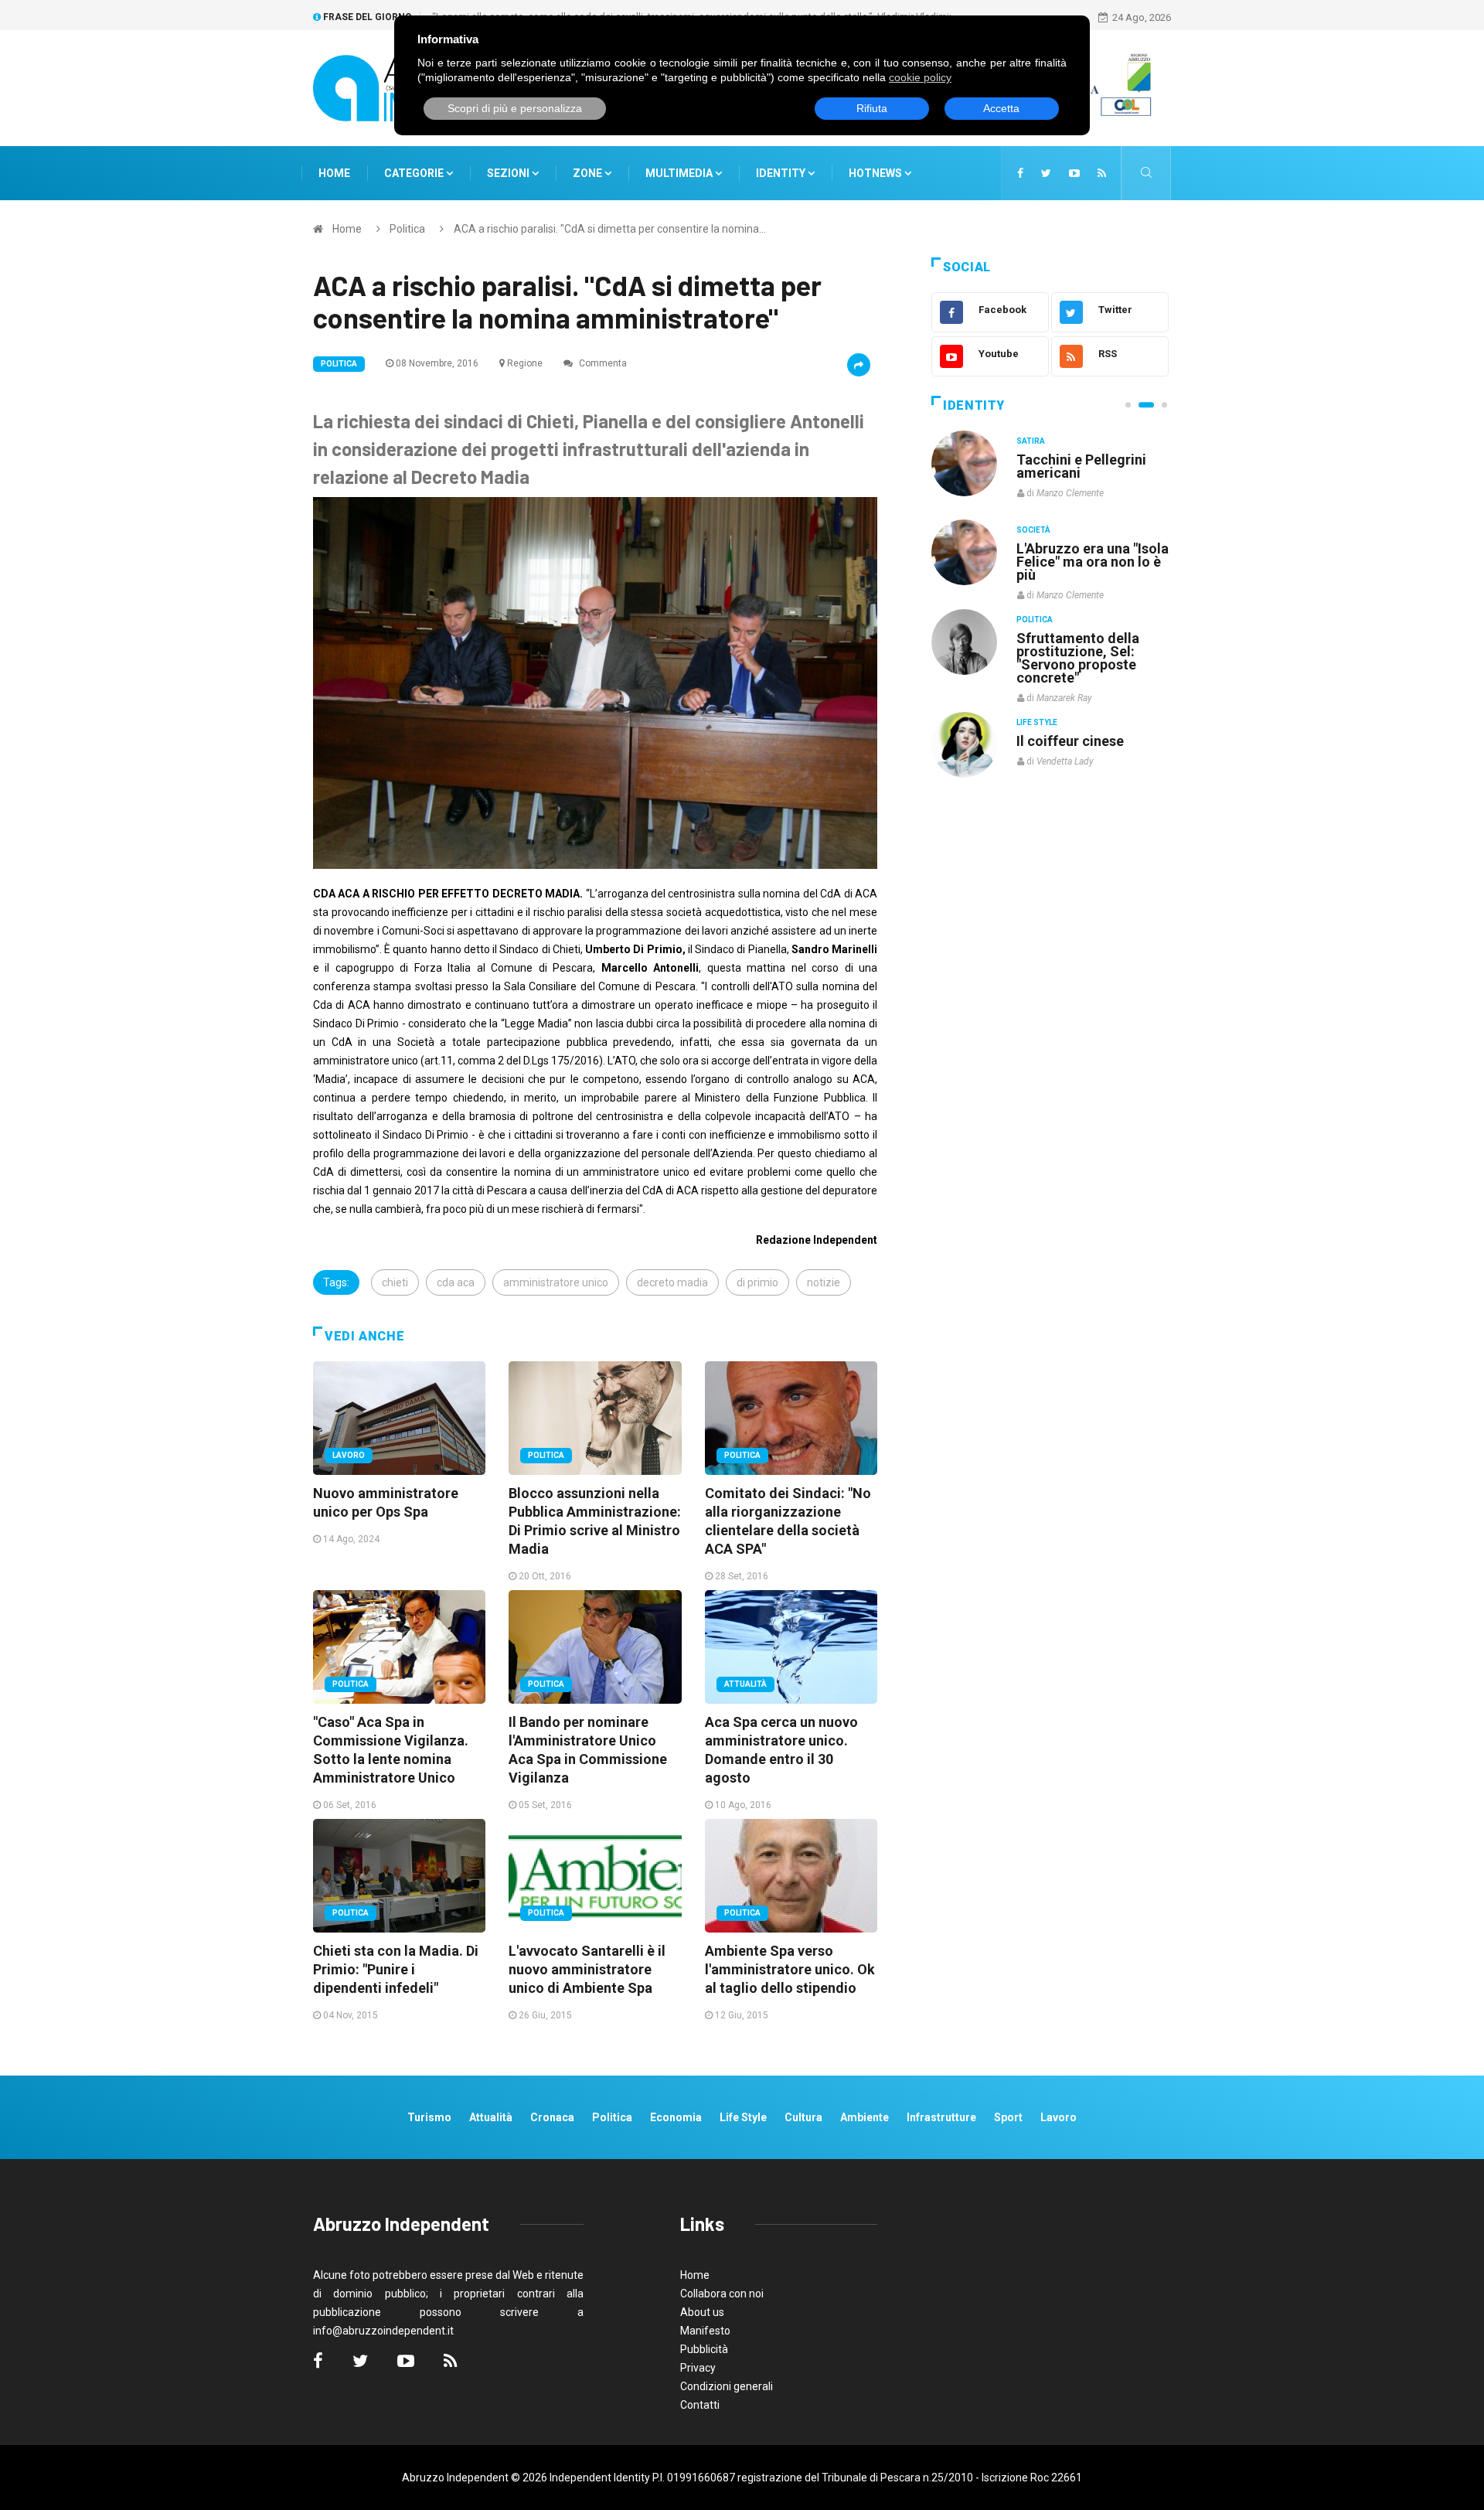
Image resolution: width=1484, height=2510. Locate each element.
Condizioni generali (727, 2386)
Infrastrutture (941, 2117)
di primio (757, 1282)
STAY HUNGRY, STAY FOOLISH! (1084, 466)
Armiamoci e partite (1081, 637)
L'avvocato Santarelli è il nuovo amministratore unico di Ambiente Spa (587, 1969)
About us (702, 2312)
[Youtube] (1074, 173)
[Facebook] (1020, 173)
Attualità (745, 1684)
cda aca (456, 1282)
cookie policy (920, 77)
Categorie (415, 173)
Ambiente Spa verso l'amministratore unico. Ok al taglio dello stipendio (790, 1969)
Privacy (698, 2368)
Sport (1008, 2117)
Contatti (700, 2405)
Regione (525, 363)
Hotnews (875, 173)
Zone (589, 173)
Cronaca (552, 2117)
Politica (407, 229)
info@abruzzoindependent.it (383, 2331)
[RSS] (1102, 173)
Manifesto (705, 2331)
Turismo (429, 2117)
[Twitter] (1046, 173)
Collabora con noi (722, 2294)
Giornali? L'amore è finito (1078, 733)
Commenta (602, 363)
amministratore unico (556, 1282)
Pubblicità (704, 2349)
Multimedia (680, 173)
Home (334, 173)
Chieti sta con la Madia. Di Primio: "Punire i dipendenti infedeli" (396, 1969)
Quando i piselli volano (1089, 548)
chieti (395, 1282)
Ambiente (865, 2117)
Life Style (1037, 530)
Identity (781, 173)
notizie (824, 1282)
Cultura (1034, 441)
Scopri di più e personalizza (515, 108)
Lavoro (349, 1455)
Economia (676, 2117)
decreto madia (672, 1282)
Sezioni (509, 173)
